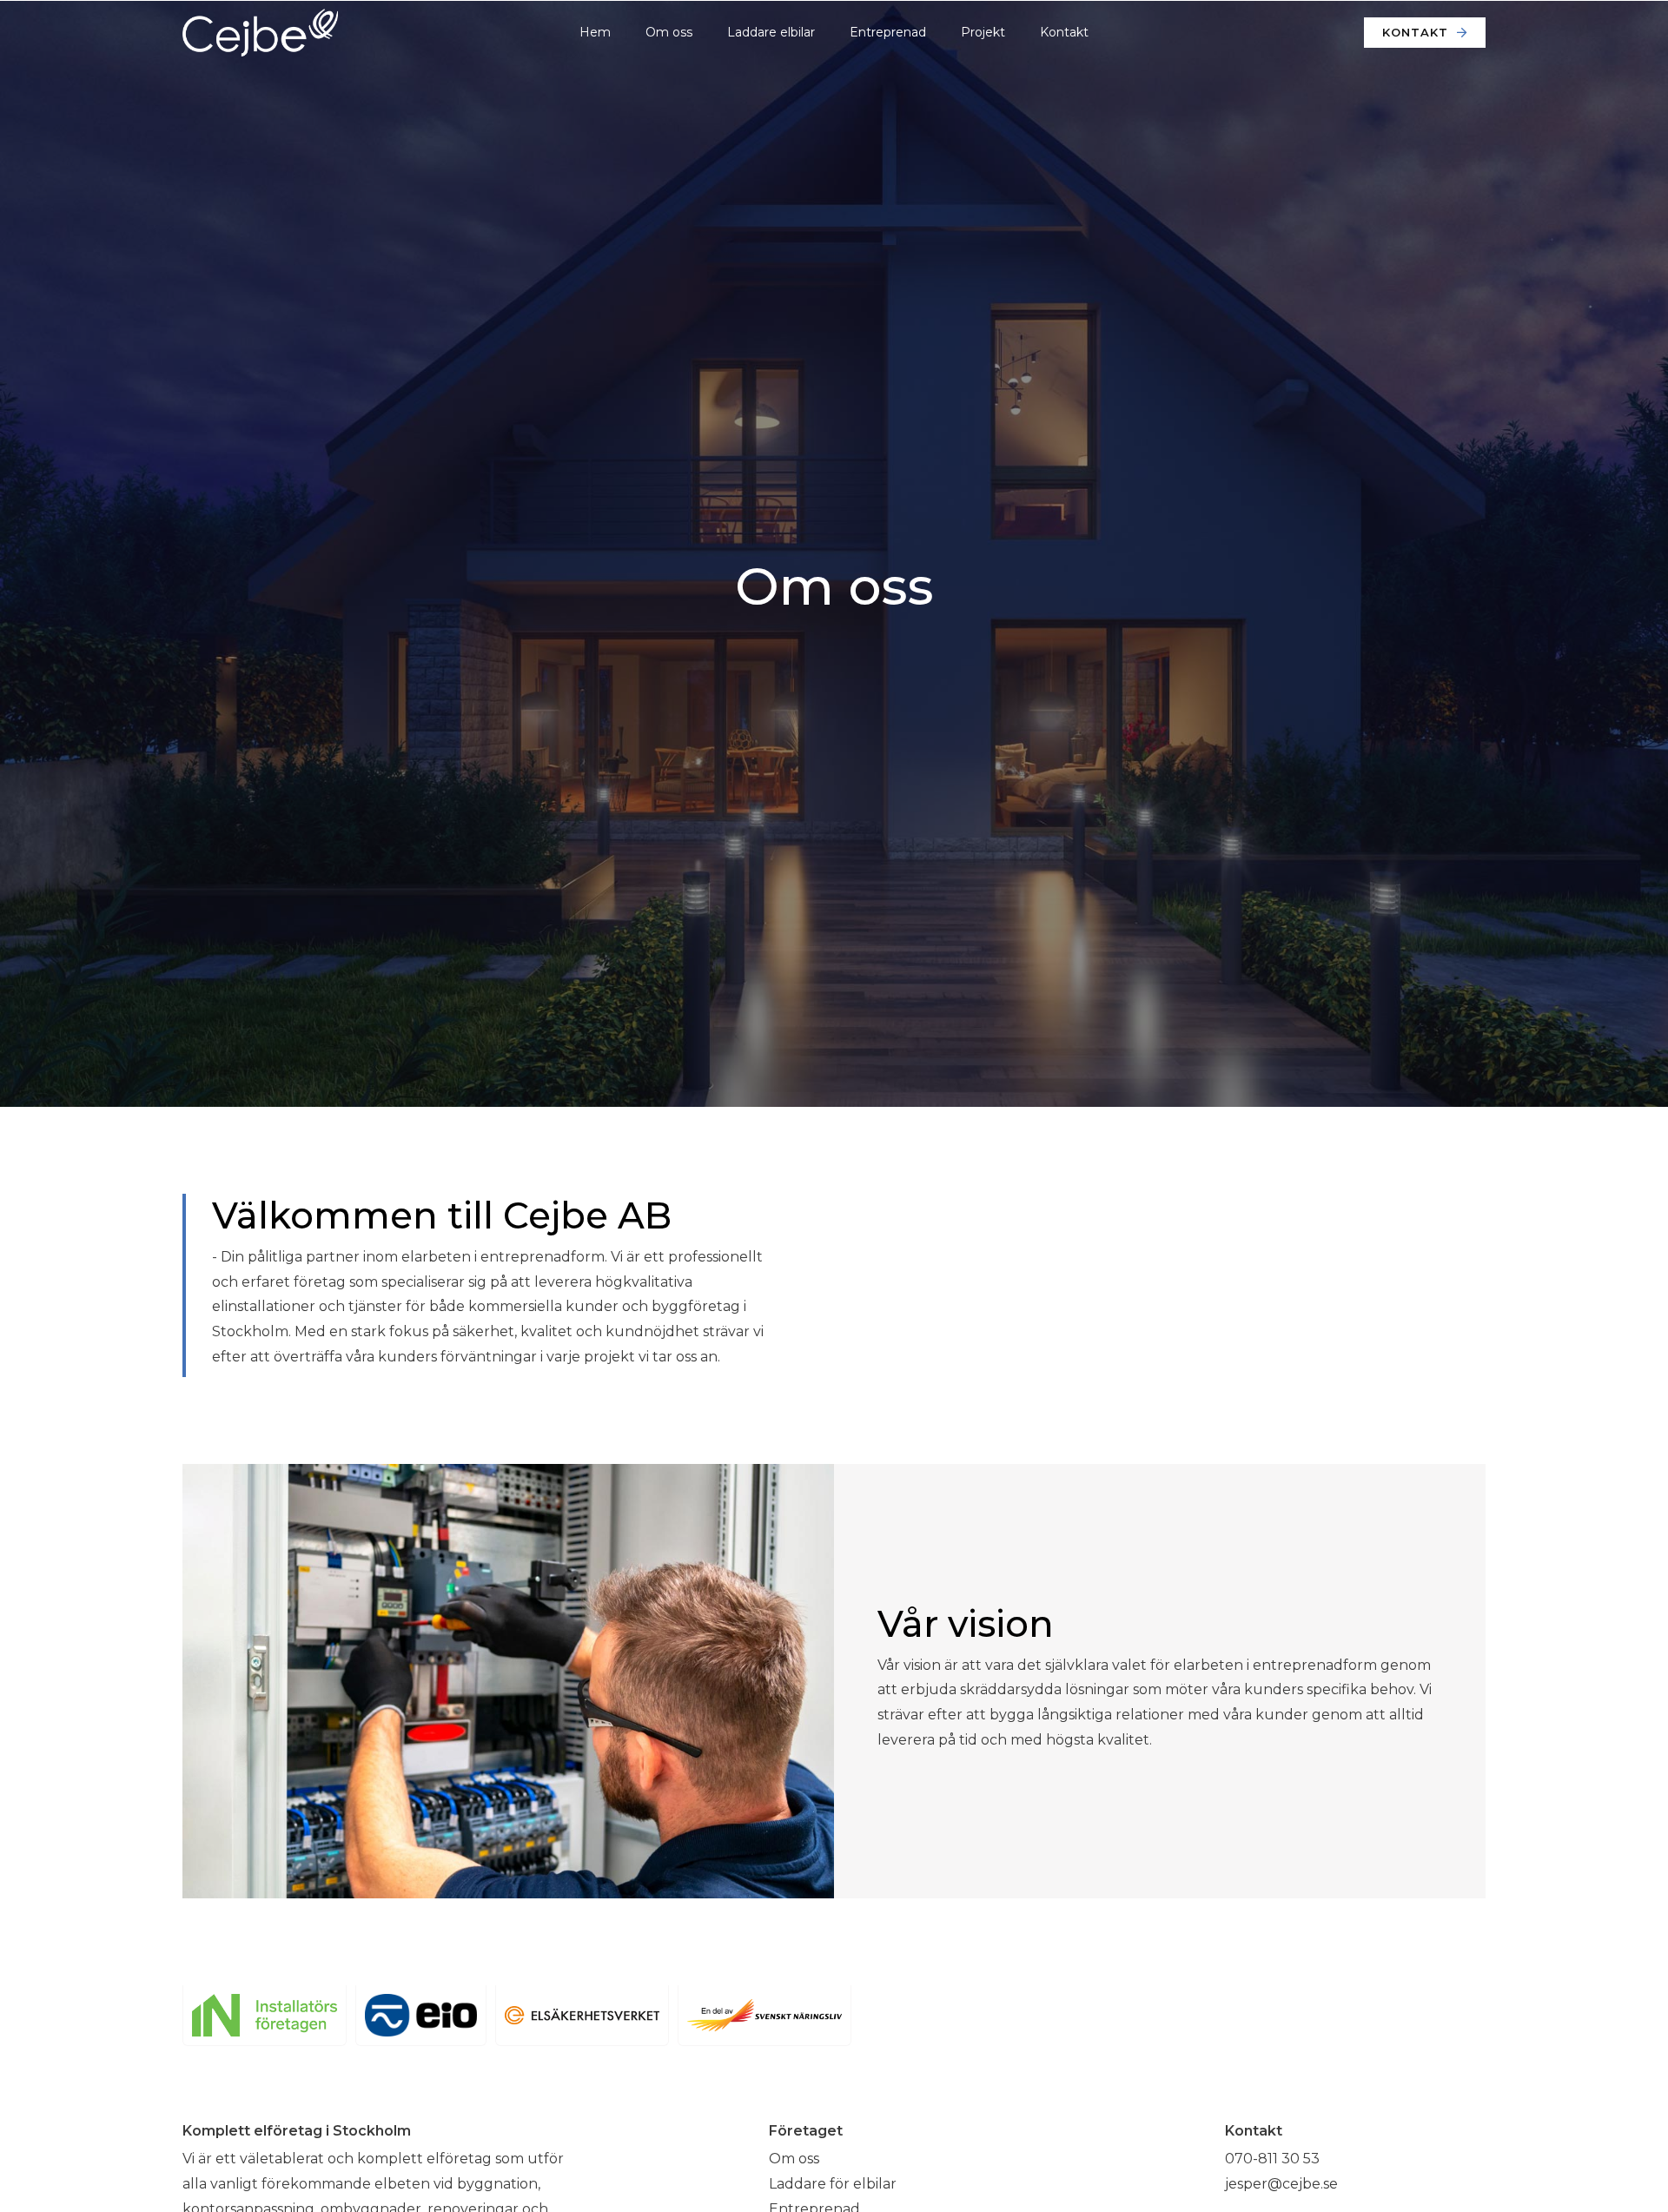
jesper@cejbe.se (1281, 2184)
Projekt (983, 32)
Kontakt (1064, 32)
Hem (595, 32)
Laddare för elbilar (833, 2184)
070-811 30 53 (1272, 2159)
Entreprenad (888, 32)
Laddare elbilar (771, 32)
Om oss (669, 32)
